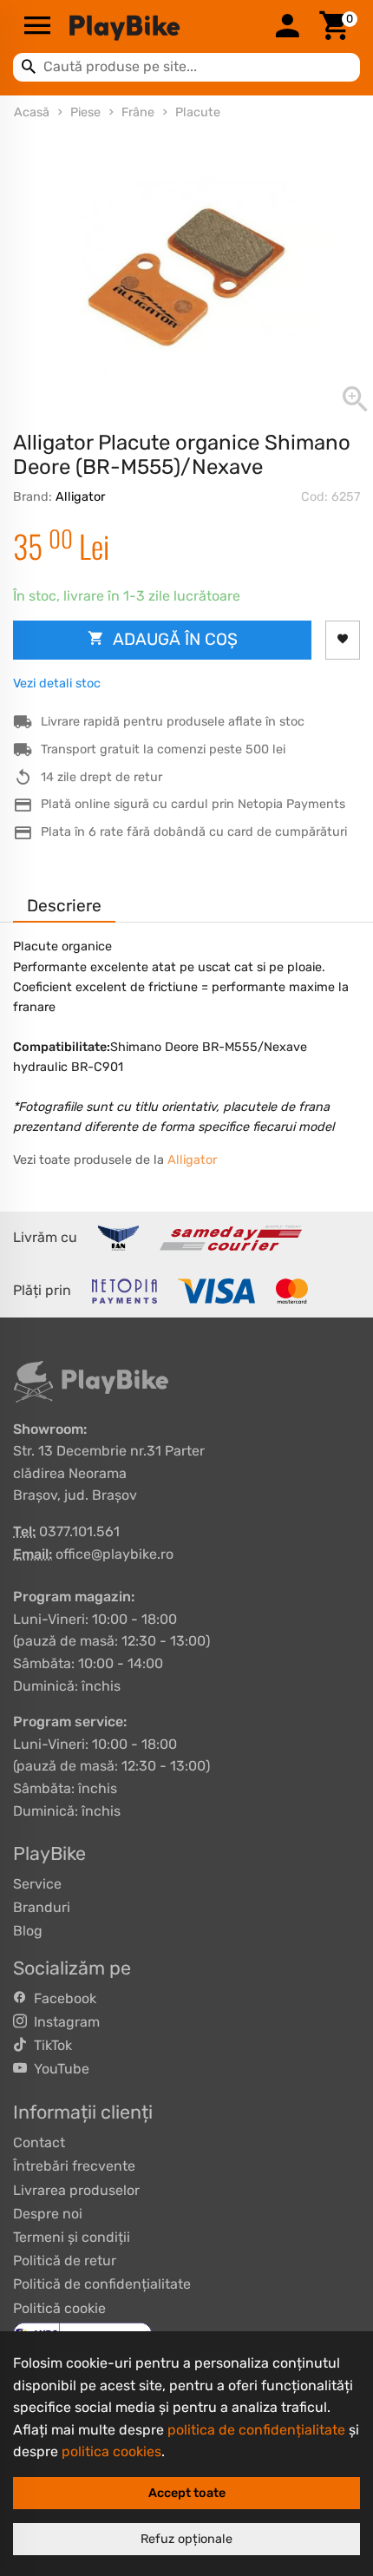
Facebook (62, 1998)
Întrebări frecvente (74, 2166)
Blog (28, 1931)
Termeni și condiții (72, 2237)
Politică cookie (59, 2308)
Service (37, 1884)
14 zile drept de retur (101, 777)
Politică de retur (65, 2261)
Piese (85, 112)
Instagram (63, 2022)
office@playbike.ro (115, 1554)
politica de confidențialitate (256, 2430)
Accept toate (187, 2493)
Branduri (42, 1907)
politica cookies (111, 2451)
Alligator (80, 497)
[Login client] (287, 27)
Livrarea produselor (76, 2190)
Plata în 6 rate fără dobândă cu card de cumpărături (194, 832)
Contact (39, 2142)
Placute (198, 112)
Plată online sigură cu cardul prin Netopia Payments (193, 804)
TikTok (49, 2045)
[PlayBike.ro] (162, 27)
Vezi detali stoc (57, 683)
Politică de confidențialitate (102, 2284)
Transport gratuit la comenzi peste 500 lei (163, 749)
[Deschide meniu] (37, 27)
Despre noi (48, 2214)
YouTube (58, 2069)
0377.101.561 (79, 1531)
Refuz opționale (186, 2539)
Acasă (32, 112)
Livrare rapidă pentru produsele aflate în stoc (173, 722)
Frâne (138, 112)
